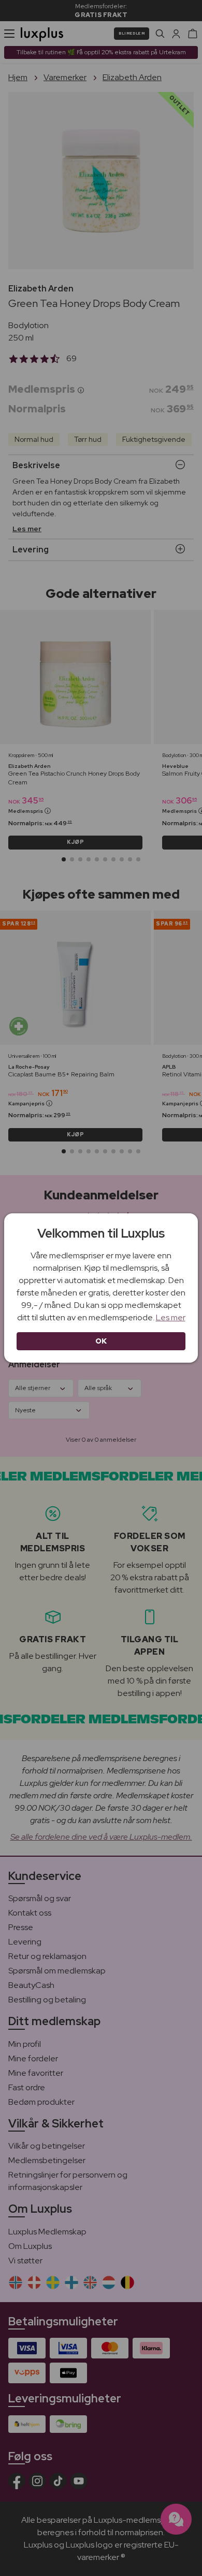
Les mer (171, 1317)
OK (101, 1341)
